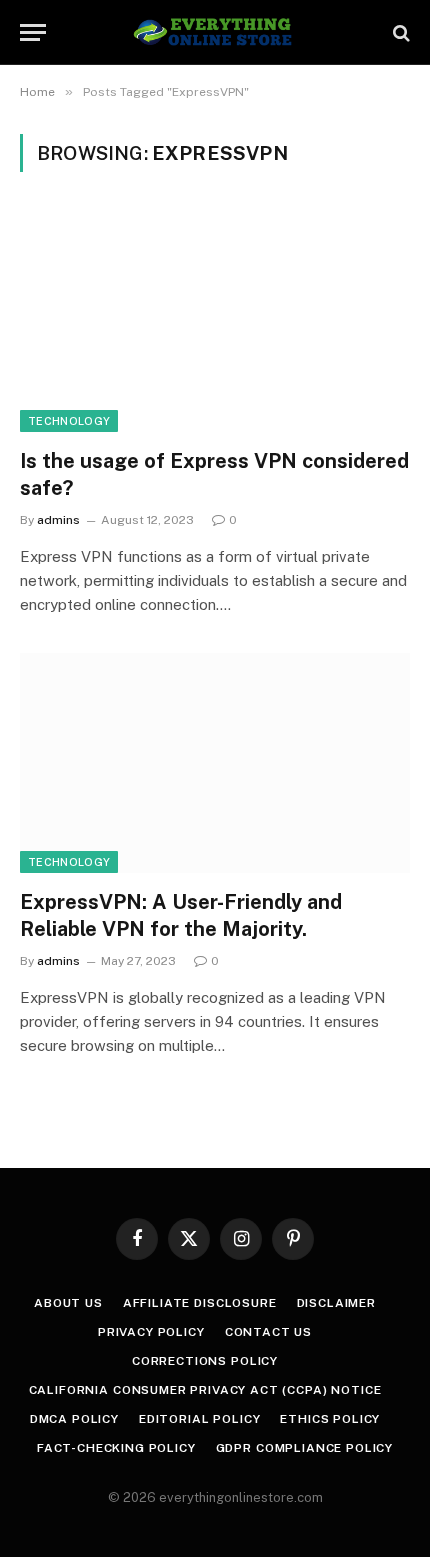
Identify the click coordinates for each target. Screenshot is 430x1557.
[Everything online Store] (215, 32)
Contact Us (268, 1332)
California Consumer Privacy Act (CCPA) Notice (205, 1390)
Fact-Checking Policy (116, 1448)
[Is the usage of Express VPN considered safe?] (215, 321)
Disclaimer (336, 1303)
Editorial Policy (199, 1419)
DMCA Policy (74, 1419)
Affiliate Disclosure (200, 1303)
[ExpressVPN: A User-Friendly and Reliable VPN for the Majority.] (215, 762)
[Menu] (33, 32)
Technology (69, 421)
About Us (68, 1303)
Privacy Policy (151, 1332)
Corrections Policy (205, 1361)
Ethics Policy (330, 1419)
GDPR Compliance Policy (304, 1448)
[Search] (399, 32)
